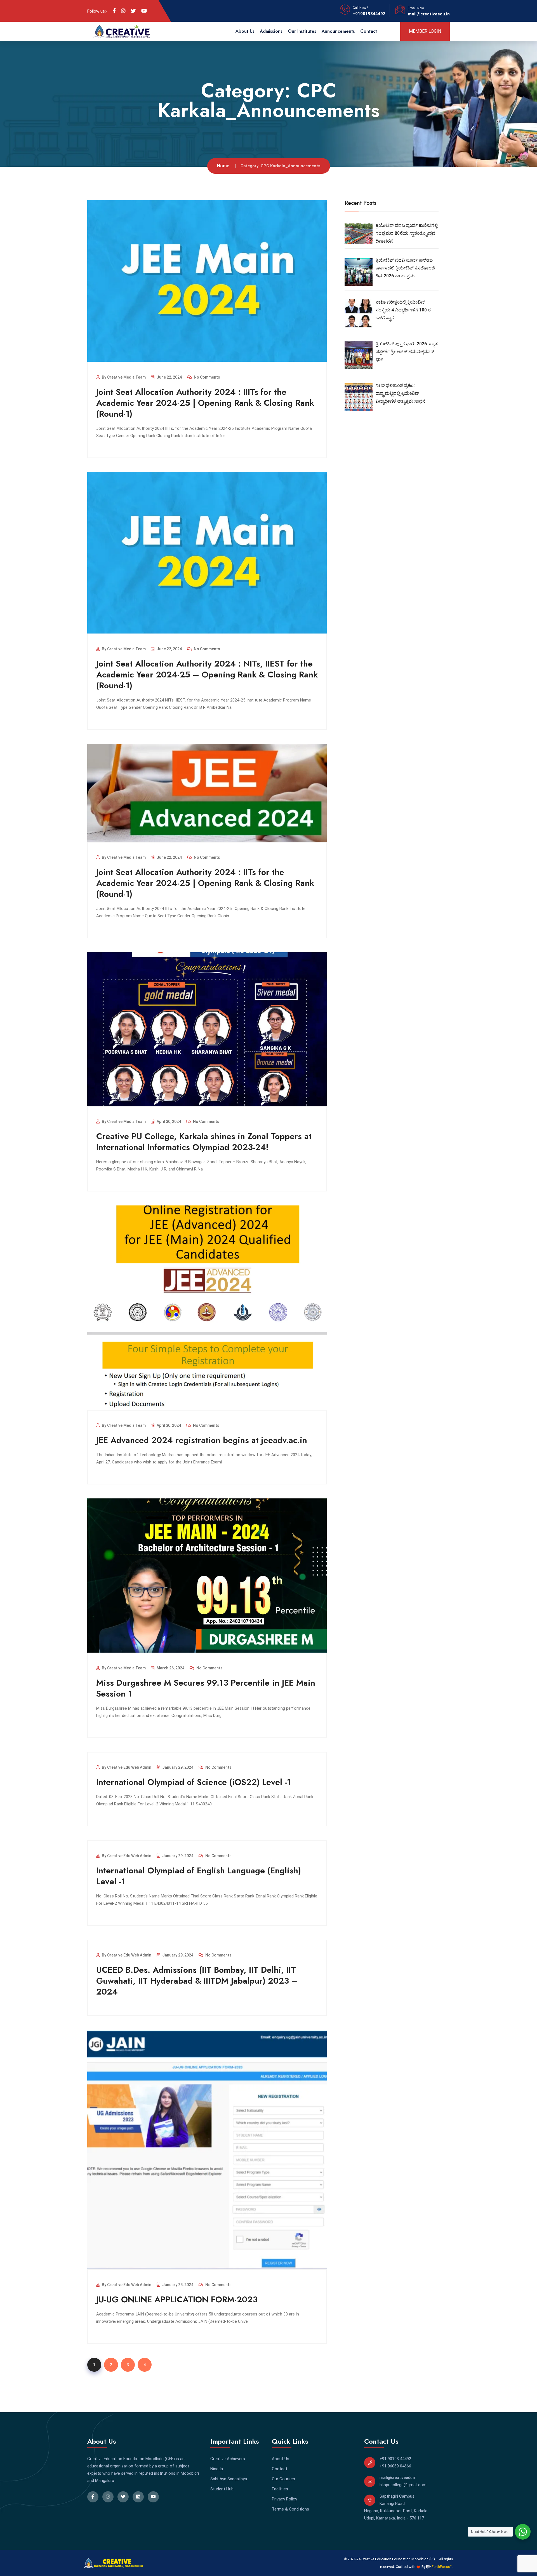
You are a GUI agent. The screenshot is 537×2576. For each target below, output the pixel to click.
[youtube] (144, 11)
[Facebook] (114, 11)
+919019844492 (369, 14)
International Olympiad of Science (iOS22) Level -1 (194, 1782)
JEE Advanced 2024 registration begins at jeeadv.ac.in (202, 1440)
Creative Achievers (228, 2459)
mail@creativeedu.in (429, 14)
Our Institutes (302, 31)
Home (223, 166)
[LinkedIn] (123, 11)
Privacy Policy (284, 2499)
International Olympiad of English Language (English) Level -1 (199, 1876)
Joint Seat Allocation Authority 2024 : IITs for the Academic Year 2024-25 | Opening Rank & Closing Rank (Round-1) (205, 883)
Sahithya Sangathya (229, 2479)
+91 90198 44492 (395, 2459)
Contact (369, 31)
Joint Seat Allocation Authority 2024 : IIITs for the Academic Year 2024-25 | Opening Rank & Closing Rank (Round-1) (205, 403)
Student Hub (222, 2489)
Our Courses (283, 2479)
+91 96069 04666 (395, 2466)
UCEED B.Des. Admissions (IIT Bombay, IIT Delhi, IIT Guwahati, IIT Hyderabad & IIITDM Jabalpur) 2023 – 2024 (197, 1981)
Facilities (280, 2489)
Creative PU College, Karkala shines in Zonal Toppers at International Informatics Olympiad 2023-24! (204, 1142)
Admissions (271, 31)
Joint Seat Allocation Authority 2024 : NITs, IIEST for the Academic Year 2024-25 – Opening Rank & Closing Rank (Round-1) (207, 675)
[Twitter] (133, 11)
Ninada (217, 2469)
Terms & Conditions (290, 2509)
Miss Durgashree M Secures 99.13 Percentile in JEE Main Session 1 (206, 1688)
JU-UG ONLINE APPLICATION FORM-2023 (177, 2299)
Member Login (425, 31)
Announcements (338, 31)
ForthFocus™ (441, 2567)
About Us (245, 31)
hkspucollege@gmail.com (403, 2485)
